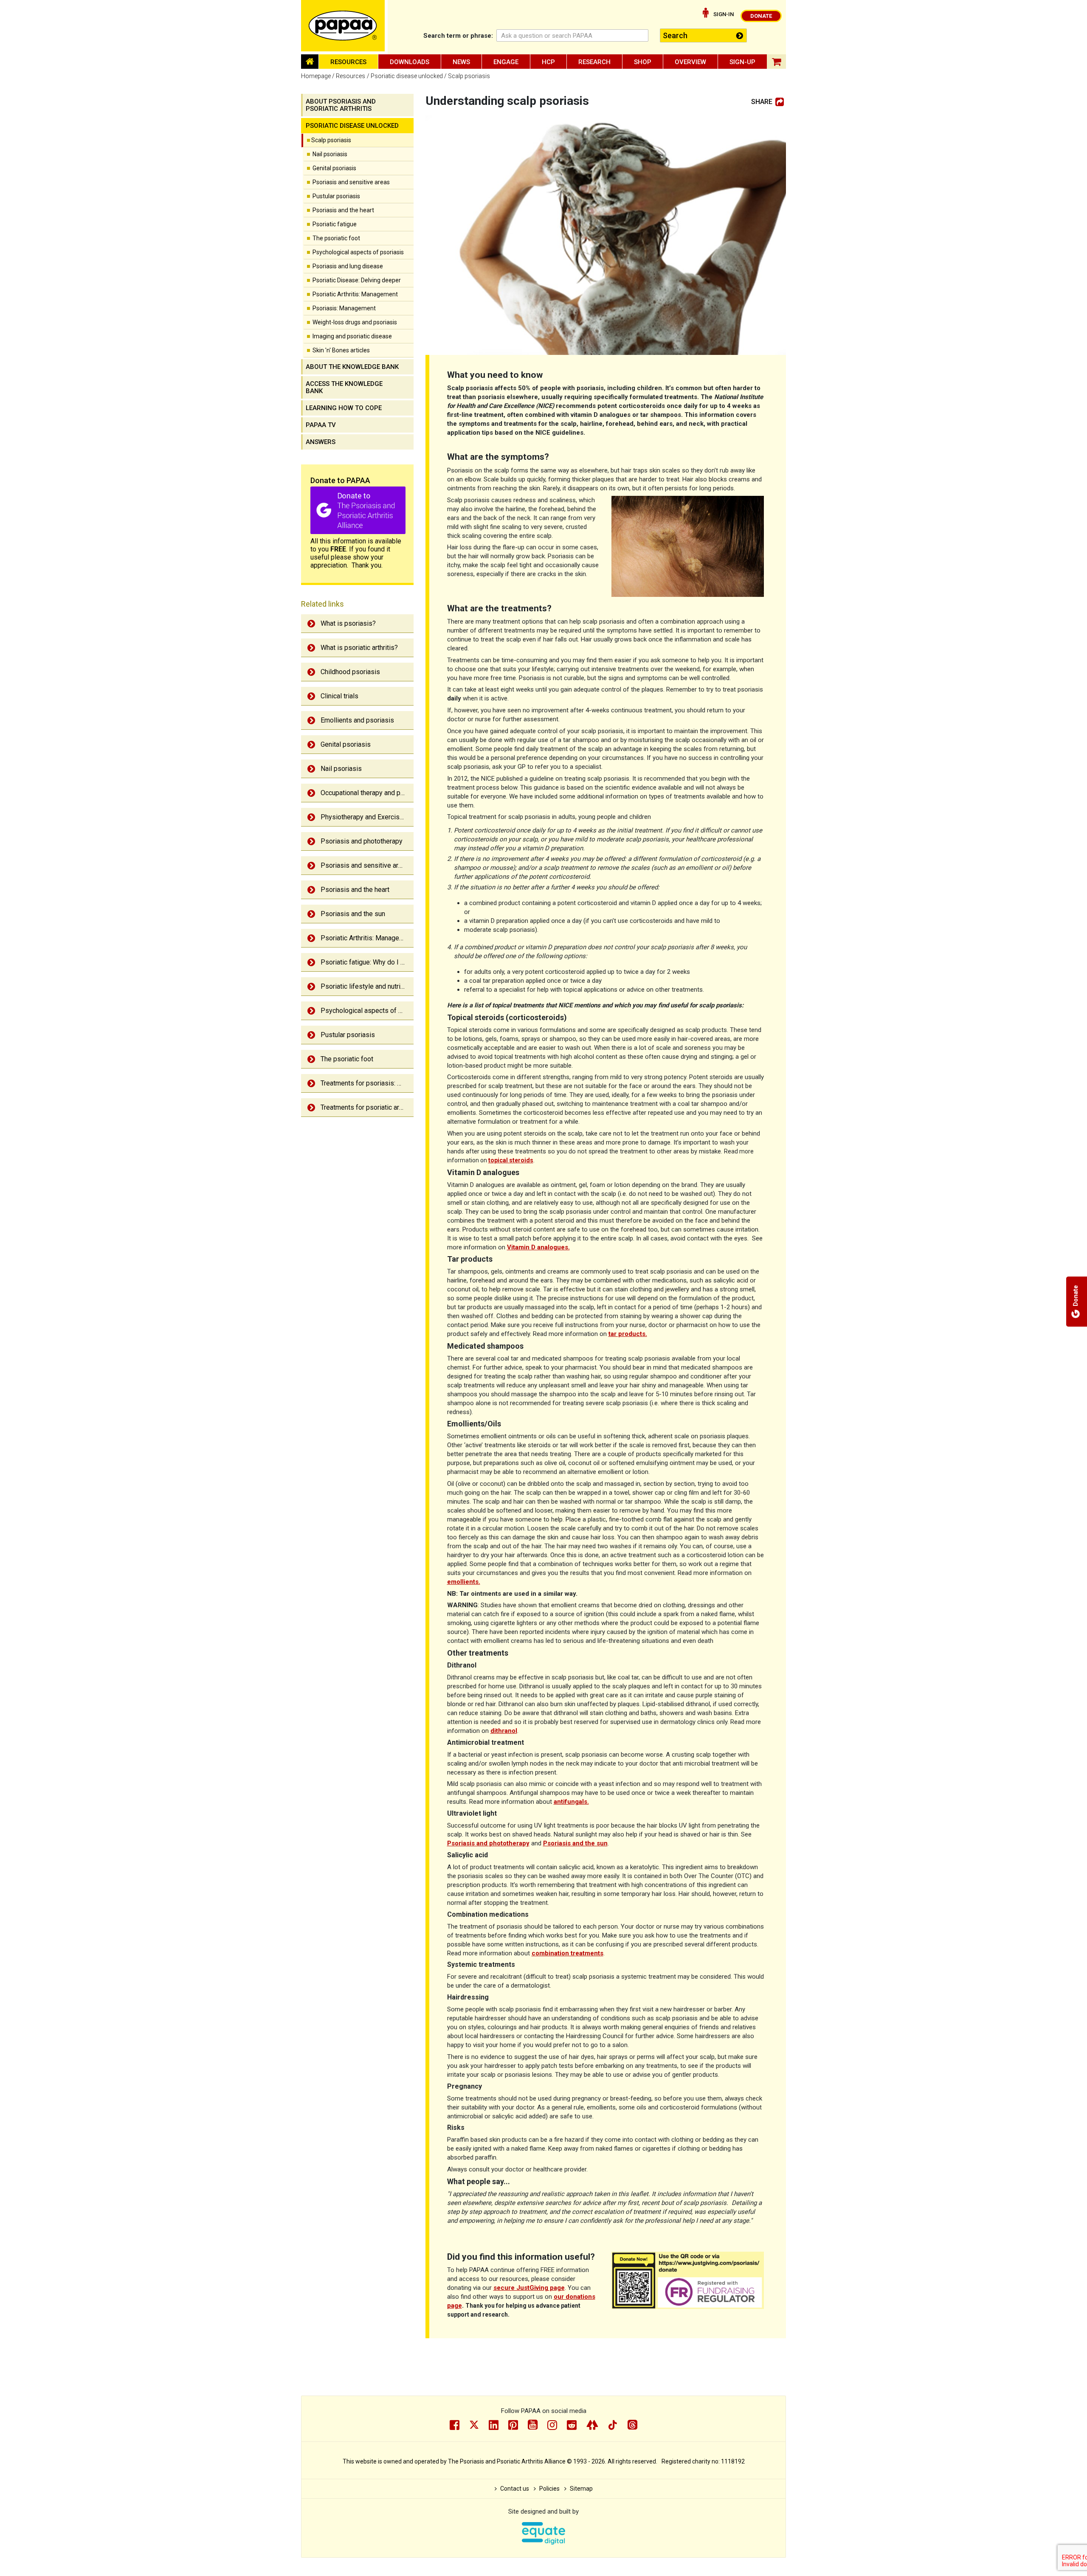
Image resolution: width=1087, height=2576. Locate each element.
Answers (321, 442)
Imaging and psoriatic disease (352, 336)
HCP (548, 62)
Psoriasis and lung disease (348, 266)
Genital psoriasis (334, 168)
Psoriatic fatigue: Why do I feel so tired (367, 962)
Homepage (316, 76)
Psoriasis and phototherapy (362, 841)
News (461, 62)
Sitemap (581, 2489)
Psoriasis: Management (344, 308)
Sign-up (742, 62)
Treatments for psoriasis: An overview (367, 1083)
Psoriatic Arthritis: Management (355, 294)
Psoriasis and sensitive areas (351, 182)
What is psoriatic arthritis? (359, 648)
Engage (506, 62)
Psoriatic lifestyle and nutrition (366, 986)
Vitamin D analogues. (538, 1247)
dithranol (504, 1731)
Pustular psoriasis (336, 196)
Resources (348, 62)
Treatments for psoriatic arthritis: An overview (367, 1107)
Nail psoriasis (330, 154)
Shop (643, 62)
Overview (690, 62)
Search (458, 36)
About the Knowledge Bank (352, 367)
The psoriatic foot (336, 238)
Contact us (515, 2489)
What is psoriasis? (348, 623)
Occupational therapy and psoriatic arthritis (367, 793)
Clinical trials (339, 696)
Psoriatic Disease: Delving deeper (357, 280)
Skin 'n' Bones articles (341, 350)
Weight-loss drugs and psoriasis (355, 322)
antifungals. (571, 1802)
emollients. (464, 1582)
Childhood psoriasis (350, 672)
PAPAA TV (321, 425)
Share (762, 102)
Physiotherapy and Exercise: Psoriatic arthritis (367, 817)
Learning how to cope (344, 408)
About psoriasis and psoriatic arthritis (341, 105)
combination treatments (567, 1953)
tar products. (628, 1334)
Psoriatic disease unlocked (407, 76)
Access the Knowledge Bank (344, 387)
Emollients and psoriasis (357, 720)
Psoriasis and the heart (343, 210)
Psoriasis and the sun (353, 914)
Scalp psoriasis (331, 140)
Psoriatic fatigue (335, 224)
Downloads (410, 62)
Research (594, 62)
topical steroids (511, 1160)
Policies (549, 2489)
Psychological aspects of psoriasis (358, 252)
